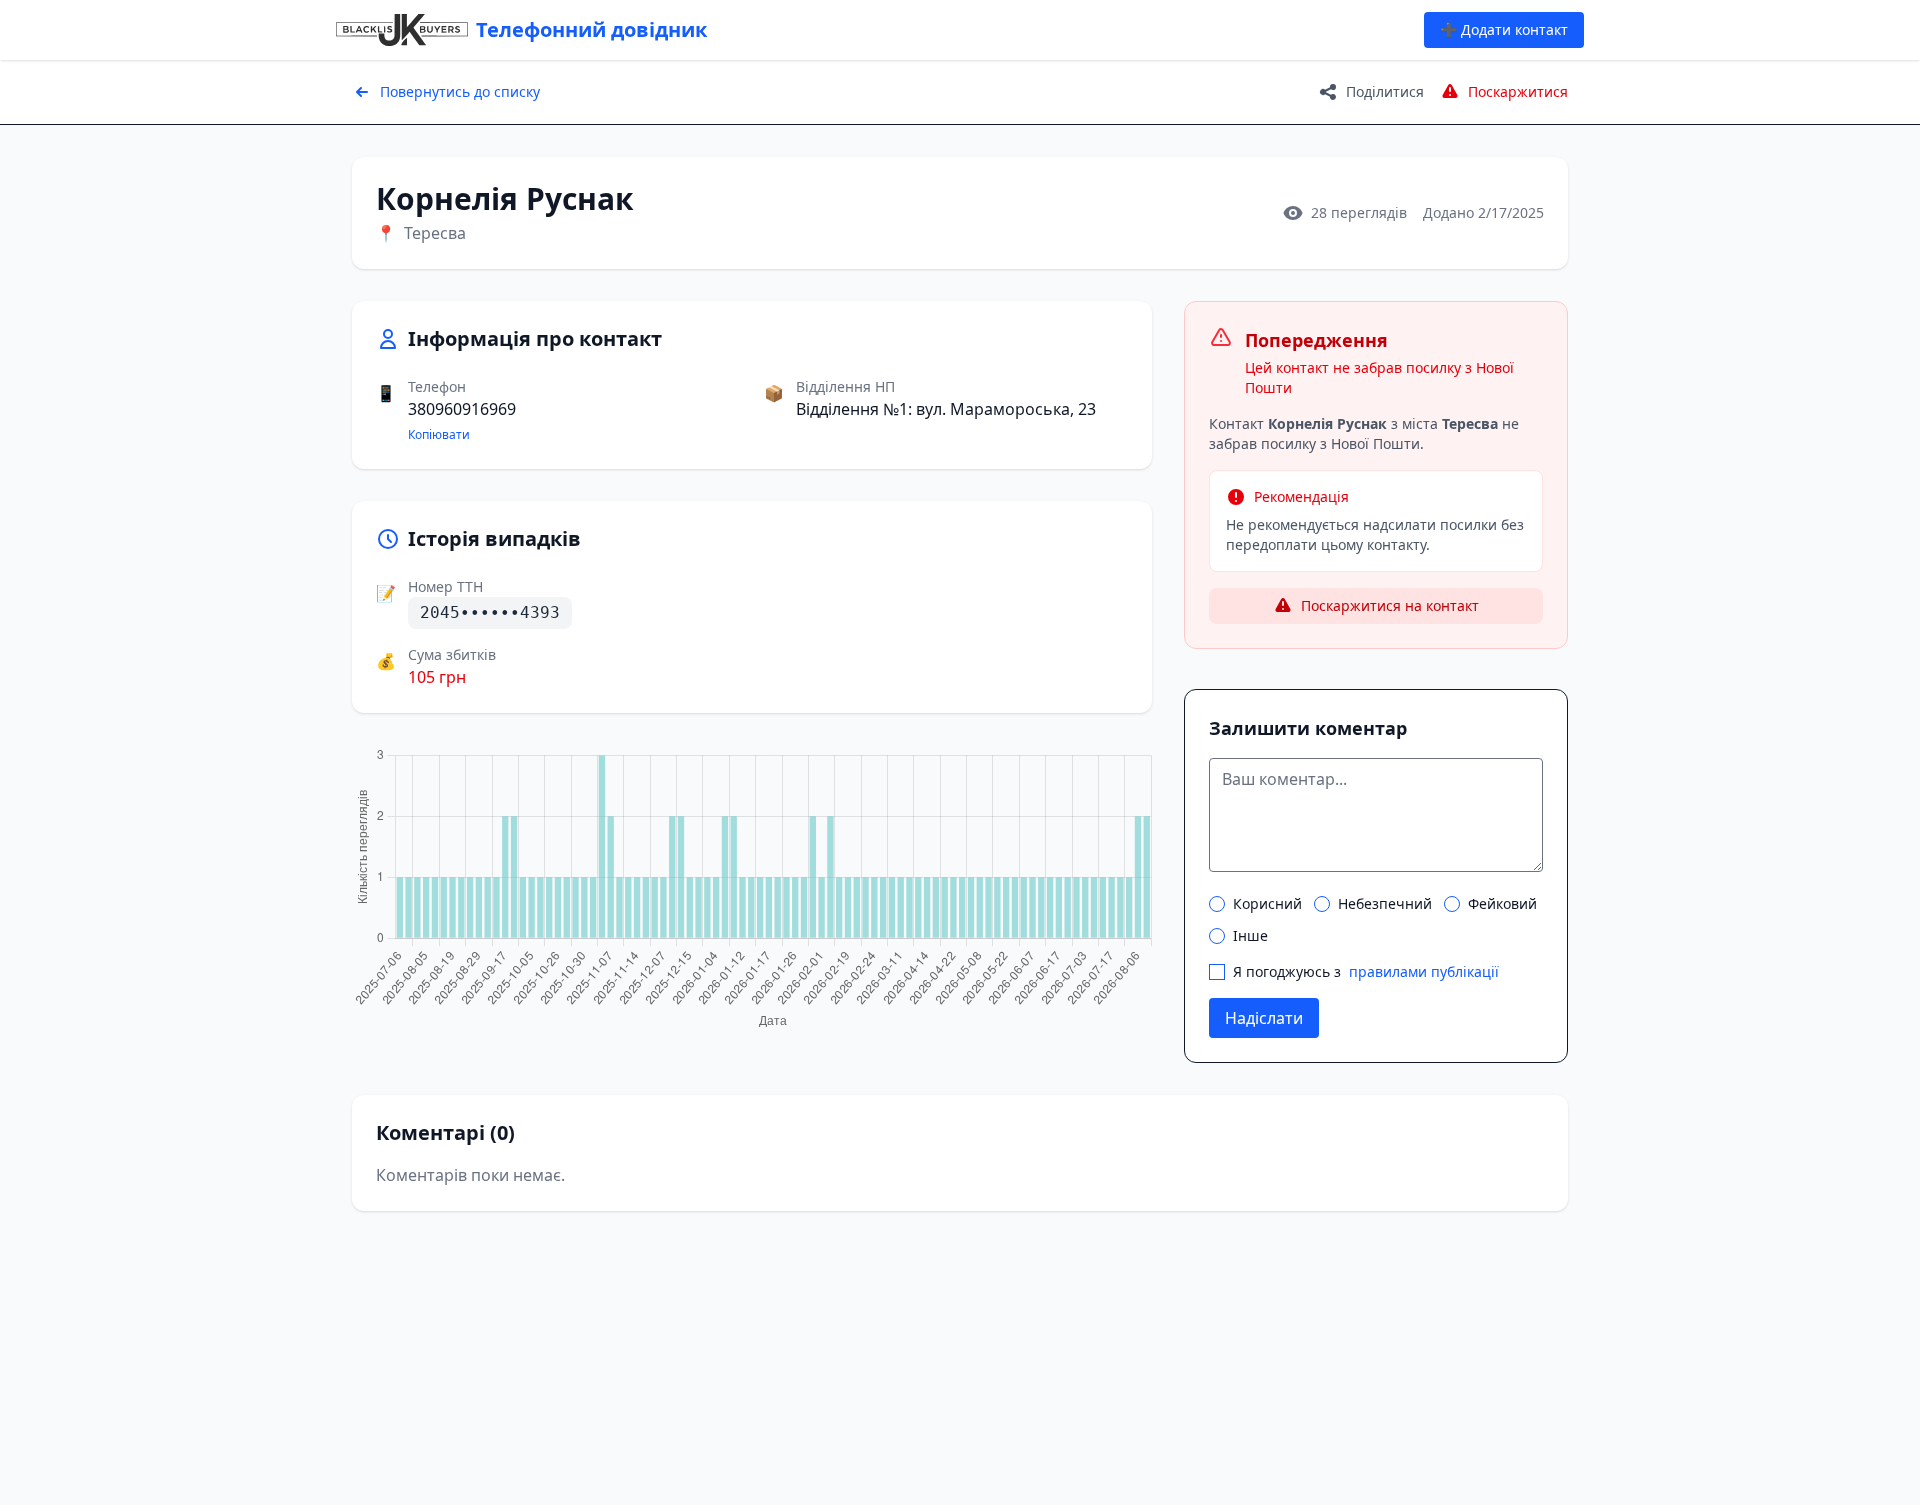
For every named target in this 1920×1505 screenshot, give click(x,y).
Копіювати (439, 435)
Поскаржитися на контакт (1390, 605)
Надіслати (1264, 1018)
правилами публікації (1424, 971)
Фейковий (1502, 903)
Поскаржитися (1518, 91)
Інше (1250, 935)
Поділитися (1385, 91)
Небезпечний (1385, 903)
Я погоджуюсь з (1366, 971)
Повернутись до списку (460, 91)
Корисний (1267, 903)
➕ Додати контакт (1504, 29)
